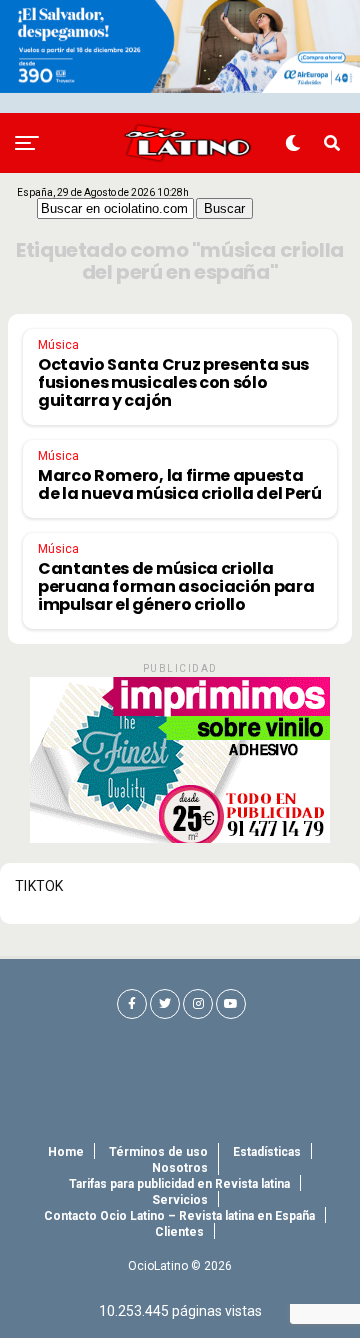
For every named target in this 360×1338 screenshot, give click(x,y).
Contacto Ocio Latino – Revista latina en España (179, 1216)
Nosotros (180, 1168)
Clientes (179, 1232)
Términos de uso (158, 1152)
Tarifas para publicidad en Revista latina (179, 1184)
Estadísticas (267, 1152)
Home (66, 1152)
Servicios (180, 1200)
